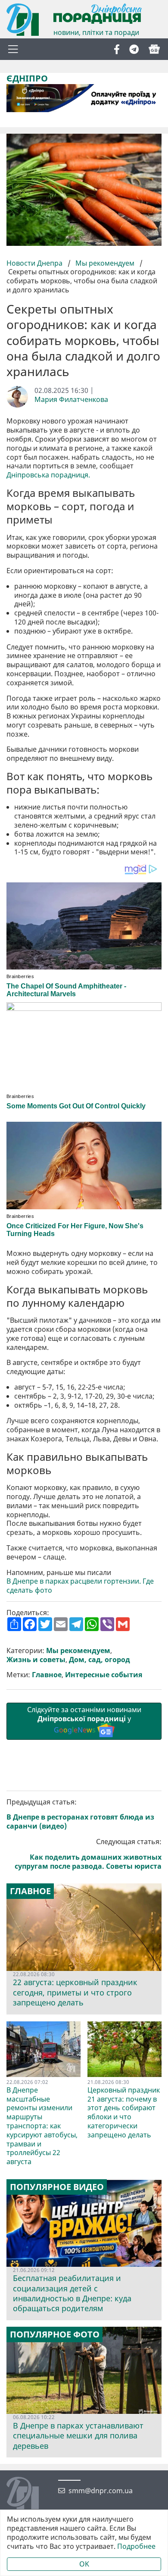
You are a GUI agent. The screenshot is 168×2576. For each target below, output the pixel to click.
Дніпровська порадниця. (48, 475)
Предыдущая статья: (80, 1814)
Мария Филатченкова (71, 400)
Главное (47, 1675)
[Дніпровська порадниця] (29, 2494)
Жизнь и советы (36, 1660)
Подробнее (136, 2546)
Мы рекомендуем (105, 263)
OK (84, 2564)
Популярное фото (55, 2334)
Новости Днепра (35, 263)
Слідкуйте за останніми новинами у (84, 1720)
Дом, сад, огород (100, 1660)
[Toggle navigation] (13, 49)
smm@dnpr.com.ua (101, 2491)
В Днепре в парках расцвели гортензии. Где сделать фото (80, 1586)
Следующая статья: (88, 1854)
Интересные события (104, 1675)
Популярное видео (57, 2187)
